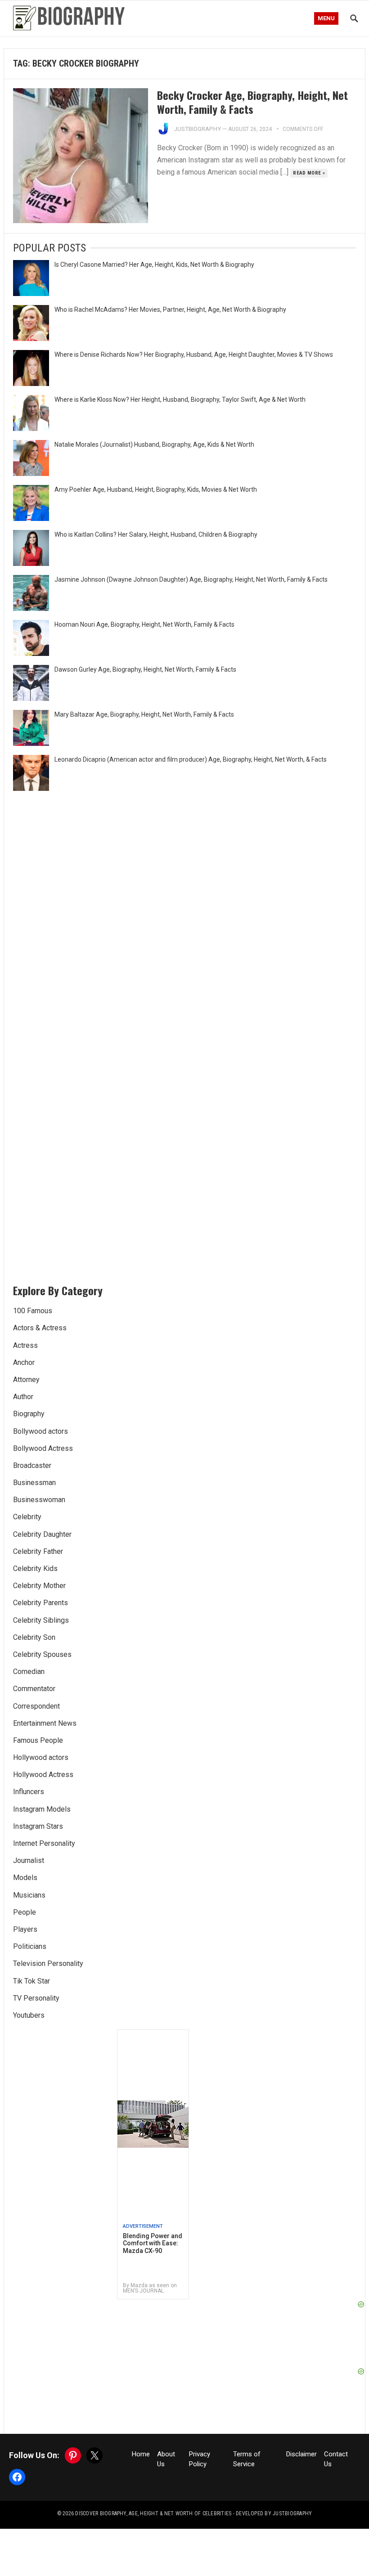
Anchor (24, 1362)
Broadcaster (32, 1465)
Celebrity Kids (35, 1568)
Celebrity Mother (39, 1586)
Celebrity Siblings (41, 1620)
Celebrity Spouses (42, 1654)
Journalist (29, 1860)
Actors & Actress (40, 1328)
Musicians (29, 1895)
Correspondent (36, 1706)
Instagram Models (42, 1809)
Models (25, 1878)
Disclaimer (301, 2454)
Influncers (29, 1792)
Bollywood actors (40, 1431)
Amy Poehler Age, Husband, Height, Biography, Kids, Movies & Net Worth (156, 489)
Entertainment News (45, 1723)
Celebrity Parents (40, 1603)
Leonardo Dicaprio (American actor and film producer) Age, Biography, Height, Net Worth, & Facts (191, 759)
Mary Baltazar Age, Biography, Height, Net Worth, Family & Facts (144, 714)
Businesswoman (39, 1500)
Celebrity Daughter (42, 1534)
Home (141, 2454)
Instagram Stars (38, 1826)
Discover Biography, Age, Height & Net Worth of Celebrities (153, 2513)
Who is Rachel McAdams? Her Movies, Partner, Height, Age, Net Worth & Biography (170, 310)
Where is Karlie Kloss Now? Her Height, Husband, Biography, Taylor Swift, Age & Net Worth (180, 399)
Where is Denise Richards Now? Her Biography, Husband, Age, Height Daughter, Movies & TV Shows (194, 355)
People (25, 1912)
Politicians (30, 1946)
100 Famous (33, 1311)
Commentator (34, 1689)
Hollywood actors (41, 1757)
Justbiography (198, 129)
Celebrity (27, 1517)
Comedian (29, 1672)
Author (23, 1397)
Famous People (38, 1740)
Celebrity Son (34, 1637)
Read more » (309, 173)
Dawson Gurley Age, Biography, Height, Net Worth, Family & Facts (145, 669)
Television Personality (48, 1963)
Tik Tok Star (31, 1981)
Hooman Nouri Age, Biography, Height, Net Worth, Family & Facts (144, 624)
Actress (25, 1345)
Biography (29, 1414)
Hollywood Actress (43, 1775)
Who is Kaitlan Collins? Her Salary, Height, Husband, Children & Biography (156, 534)
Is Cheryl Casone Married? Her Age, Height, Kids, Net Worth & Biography (154, 265)
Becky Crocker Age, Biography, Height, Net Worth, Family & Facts (252, 102)
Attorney (26, 1380)
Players (25, 1929)
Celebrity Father (38, 1551)
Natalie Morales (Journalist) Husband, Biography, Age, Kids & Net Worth (154, 444)
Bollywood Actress (43, 1448)
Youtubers (29, 2015)
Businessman (34, 1483)
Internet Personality (44, 1843)
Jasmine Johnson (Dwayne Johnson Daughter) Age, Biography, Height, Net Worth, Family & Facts (191, 579)
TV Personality (36, 1998)
